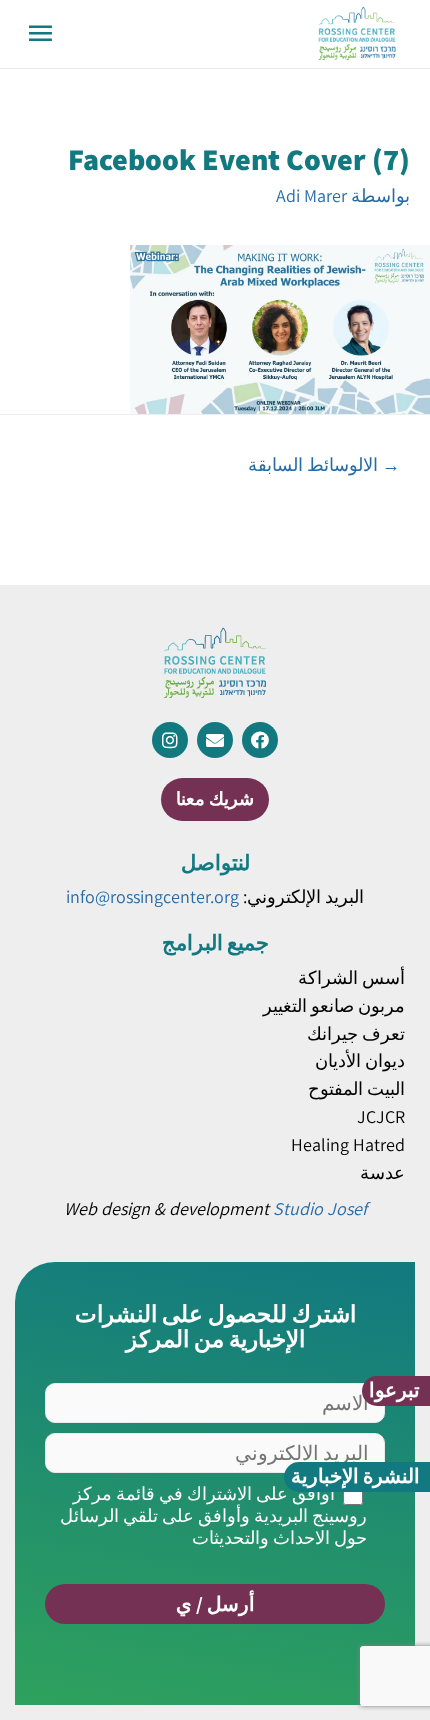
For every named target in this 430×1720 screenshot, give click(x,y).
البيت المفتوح (356, 1088)
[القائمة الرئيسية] (41, 34)
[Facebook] (260, 740)
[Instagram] (170, 740)
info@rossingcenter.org (152, 896)
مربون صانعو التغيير (334, 1005)
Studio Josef (320, 1208)
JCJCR (381, 1116)
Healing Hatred (348, 1144)
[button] (396, 1391)
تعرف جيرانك (356, 1033)
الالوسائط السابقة (324, 464)
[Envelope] (215, 740)
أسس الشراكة (351, 977)
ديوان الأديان (360, 1060)
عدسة (382, 1172)
